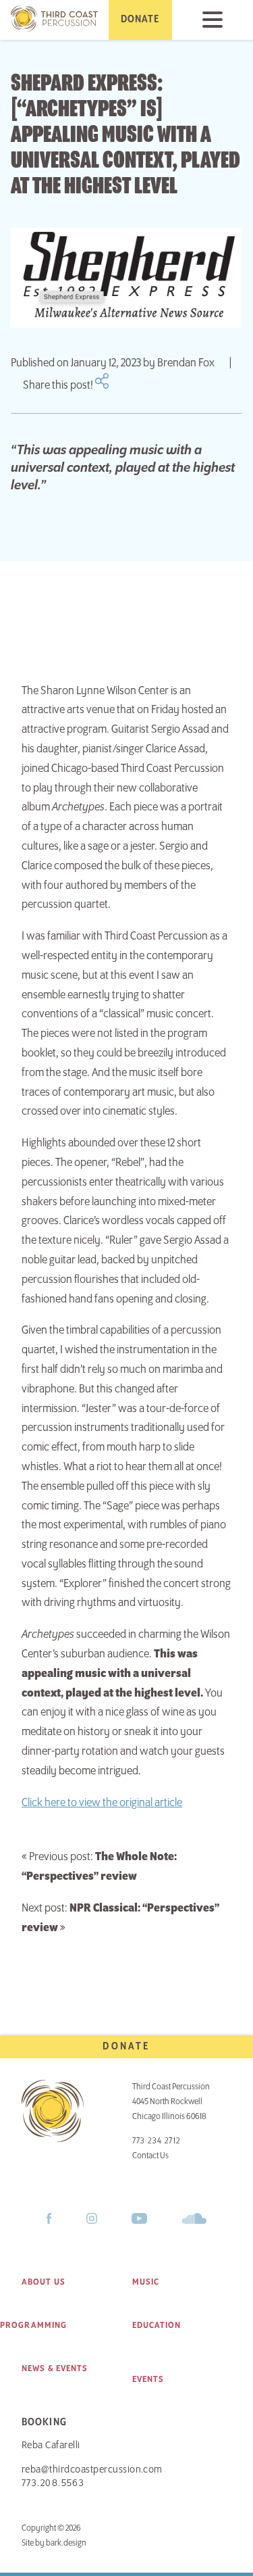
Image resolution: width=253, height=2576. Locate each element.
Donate (126, 2047)
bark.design (66, 2543)
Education (157, 2325)
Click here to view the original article (102, 1803)
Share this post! (59, 385)
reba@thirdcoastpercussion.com (92, 2470)
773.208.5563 (53, 2483)
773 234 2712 (157, 2141)
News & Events (55, 2368)
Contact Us (150, 2156)
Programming (33, 2325)
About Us (44, 2282)
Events (148, 2379)
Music (146, 2282)
